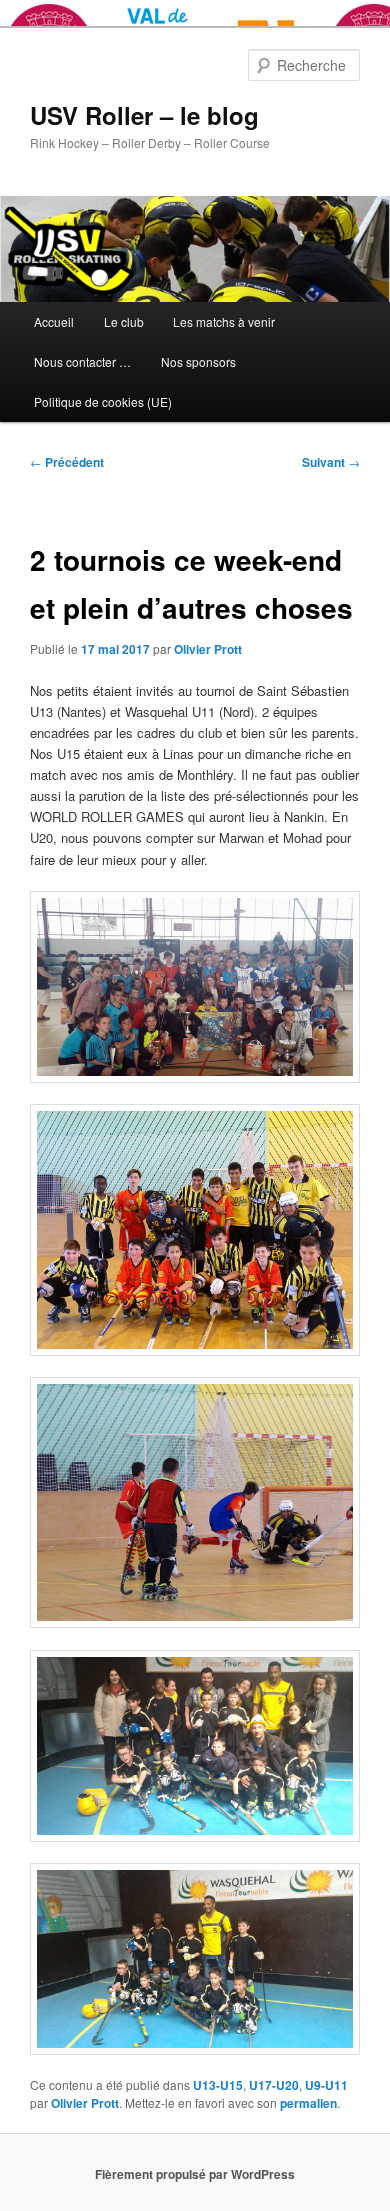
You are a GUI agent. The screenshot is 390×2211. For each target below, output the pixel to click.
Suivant (331, 462)
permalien (308, 2103)
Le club (124, 321)
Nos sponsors (198, 361)
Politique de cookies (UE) (103, 401)
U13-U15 (218, 2085)
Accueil (54, 321)
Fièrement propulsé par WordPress (195, 2174)
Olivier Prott (208, 649)
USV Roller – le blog (144, 115)
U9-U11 (326, 2085)
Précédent (67, 462)
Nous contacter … (82, 361)
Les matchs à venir (224, 321)
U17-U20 (274, 2085)
